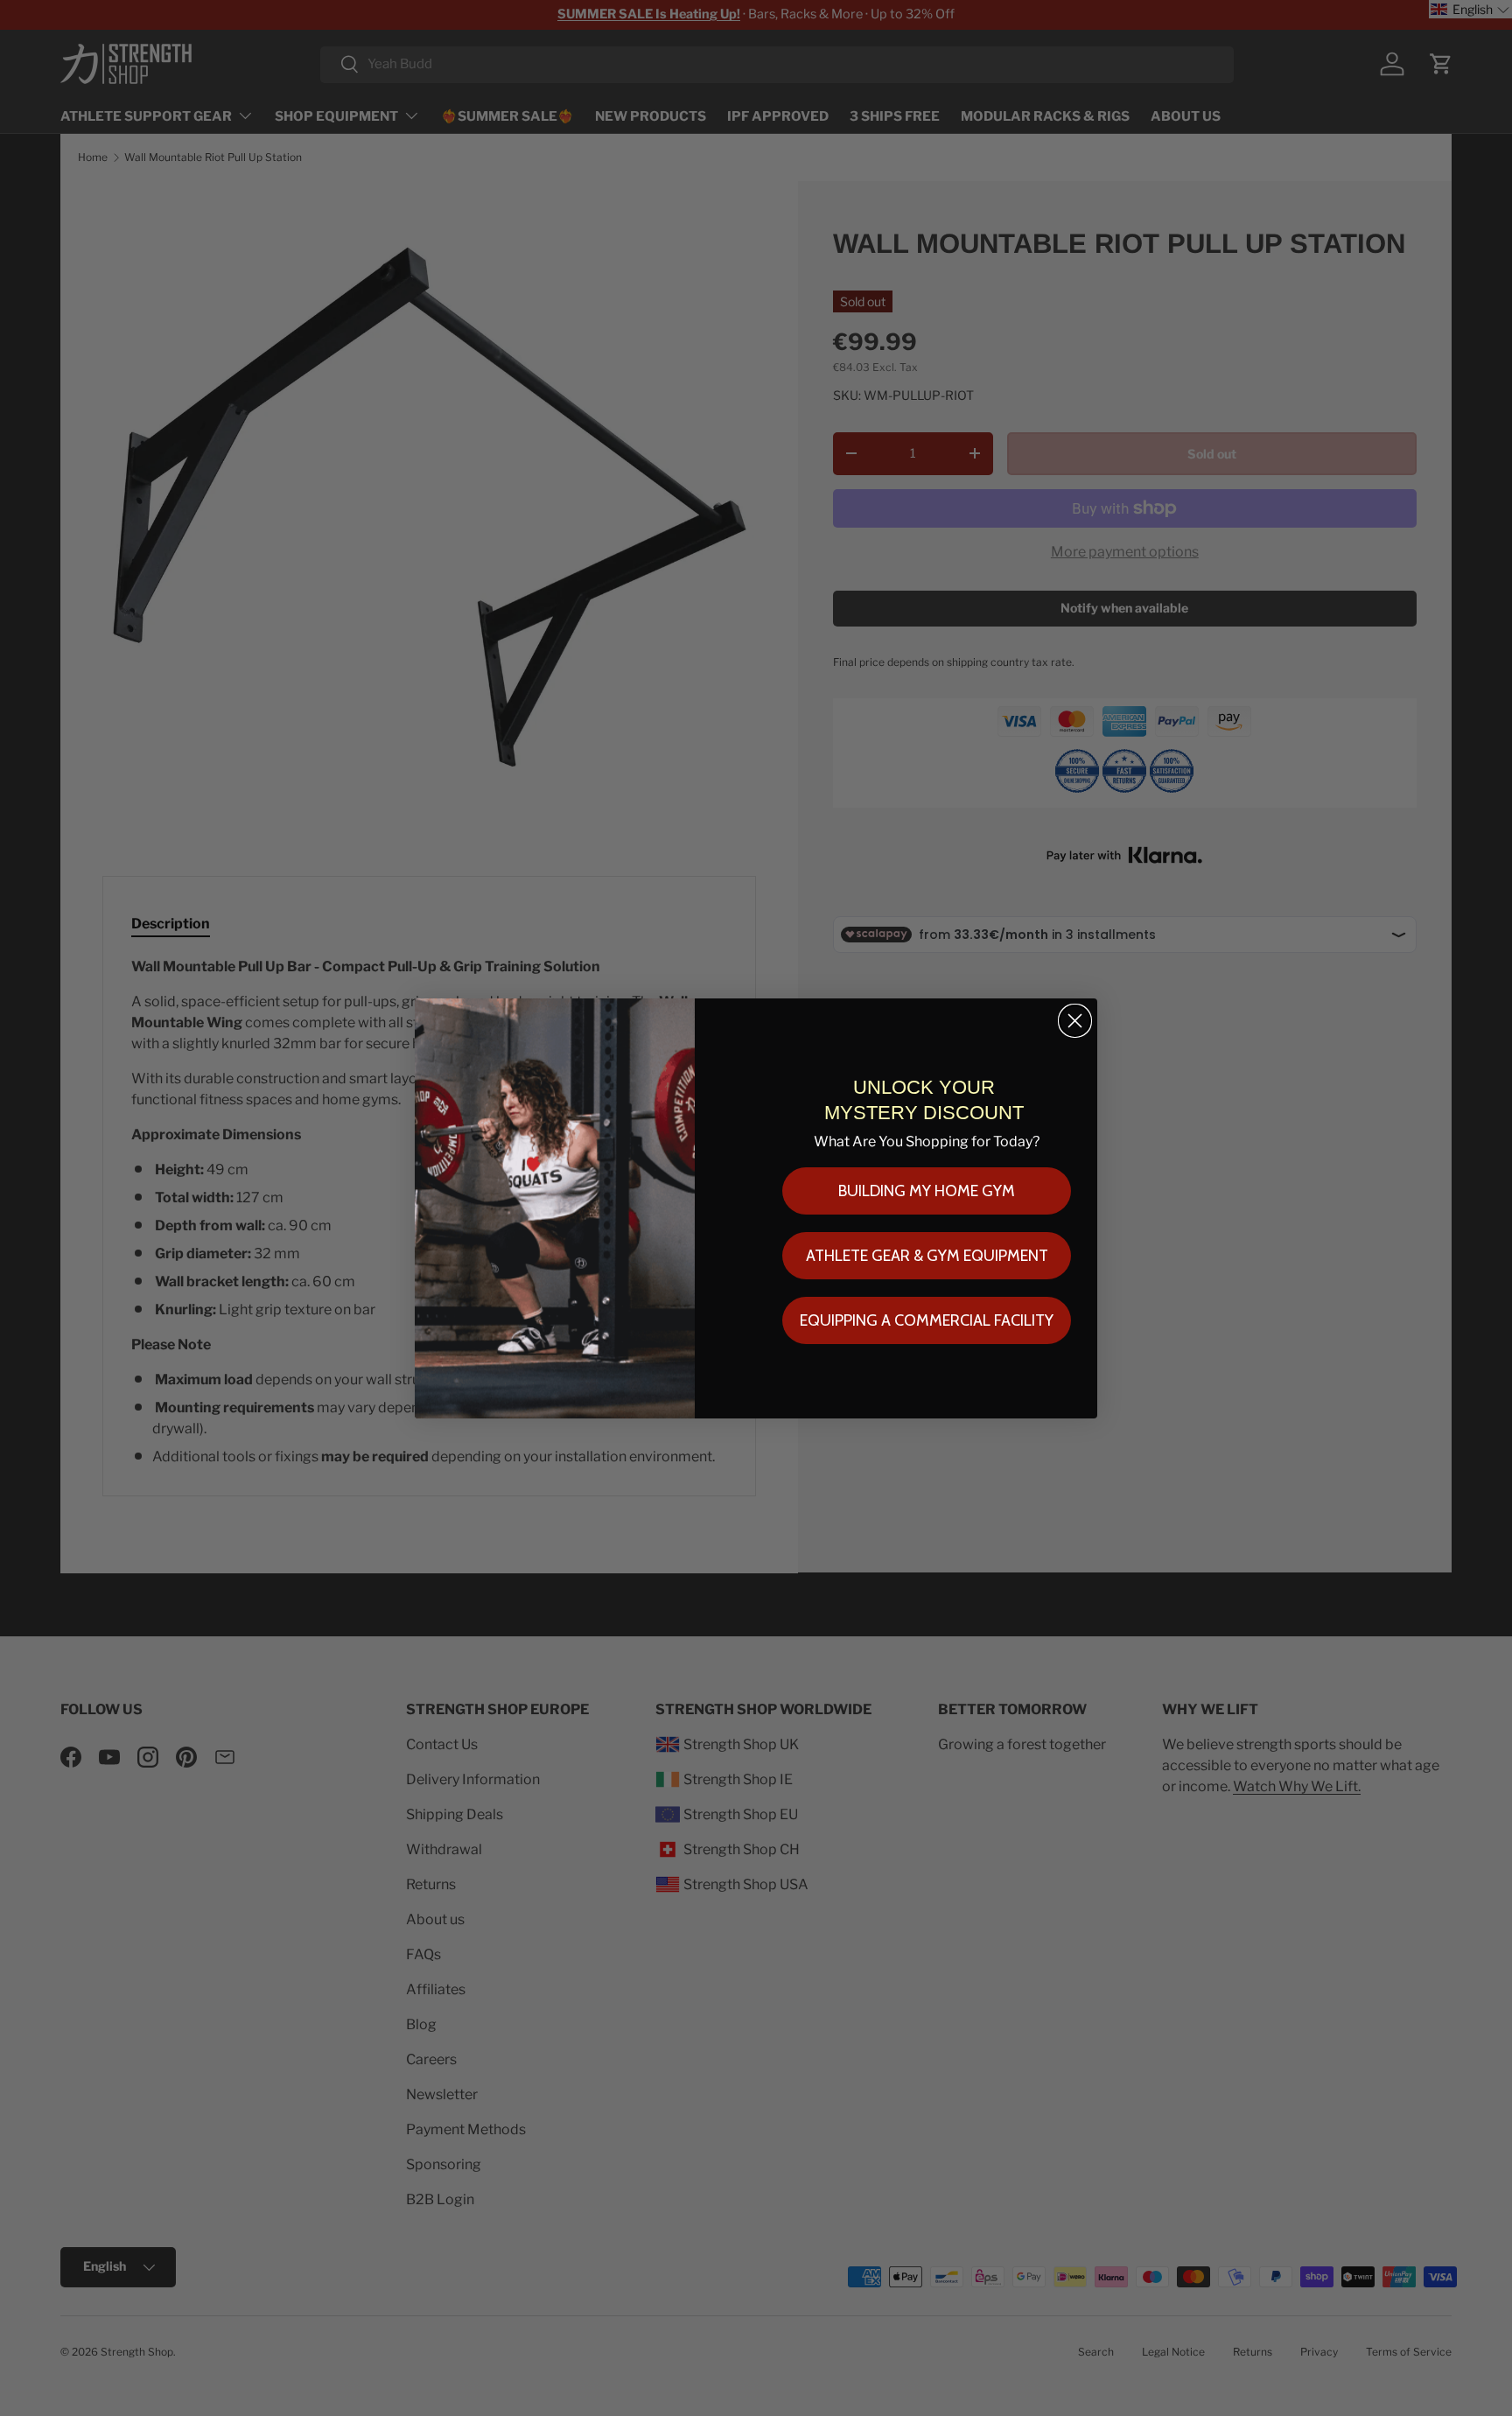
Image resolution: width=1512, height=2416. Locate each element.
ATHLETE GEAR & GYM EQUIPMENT (927, 1256)
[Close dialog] (1075, 1021)
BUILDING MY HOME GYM (927, 1191)
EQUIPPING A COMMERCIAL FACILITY (927, 1320)
